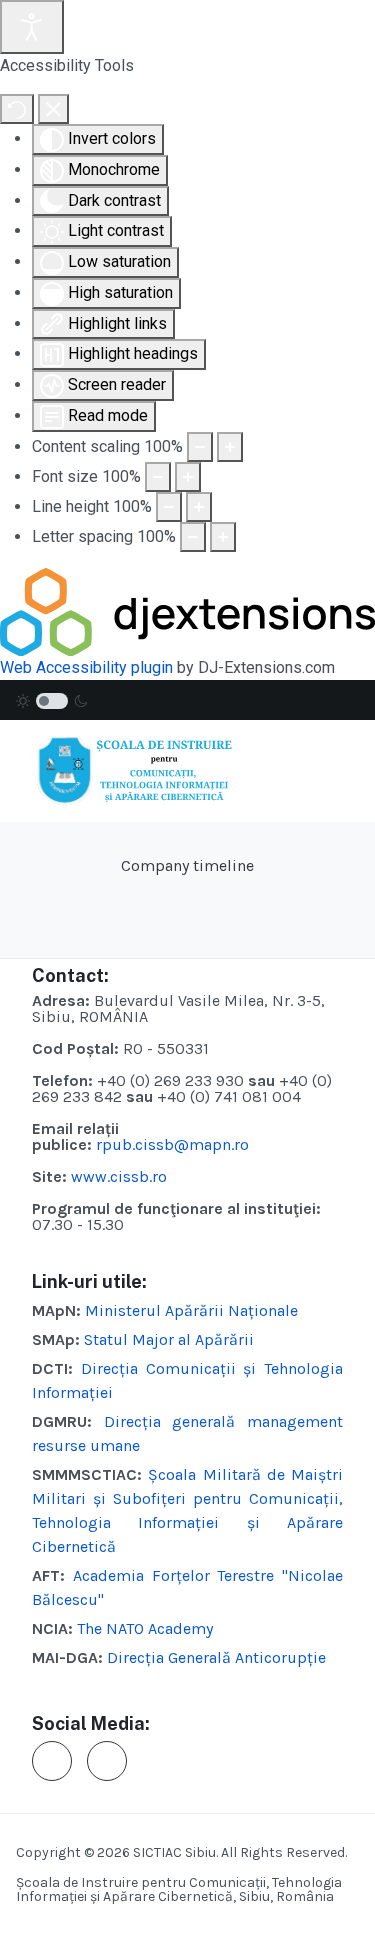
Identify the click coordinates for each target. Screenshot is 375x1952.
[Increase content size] (230, 447)
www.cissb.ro (121, 1176)
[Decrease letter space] (193, 537)
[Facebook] (52, 1761)
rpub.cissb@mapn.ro (172, 1144)
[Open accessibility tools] (32, 27)
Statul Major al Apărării (169, 1339)
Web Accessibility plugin (86, 667)
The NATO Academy (145, 1628)
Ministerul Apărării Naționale (191, 1310)
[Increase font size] (188, 477)
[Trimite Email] (107, 1761)
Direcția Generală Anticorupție (216, 1657)
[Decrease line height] (169, 507)
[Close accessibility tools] (53, 109)
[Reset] (17, 109)
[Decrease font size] (158, 477)
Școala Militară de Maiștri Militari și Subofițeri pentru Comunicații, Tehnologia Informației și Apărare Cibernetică (187, 1510)
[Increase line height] (199, 507)
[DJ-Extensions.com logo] (187, 610)
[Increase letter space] (223, 537)
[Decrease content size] (200, 447)
